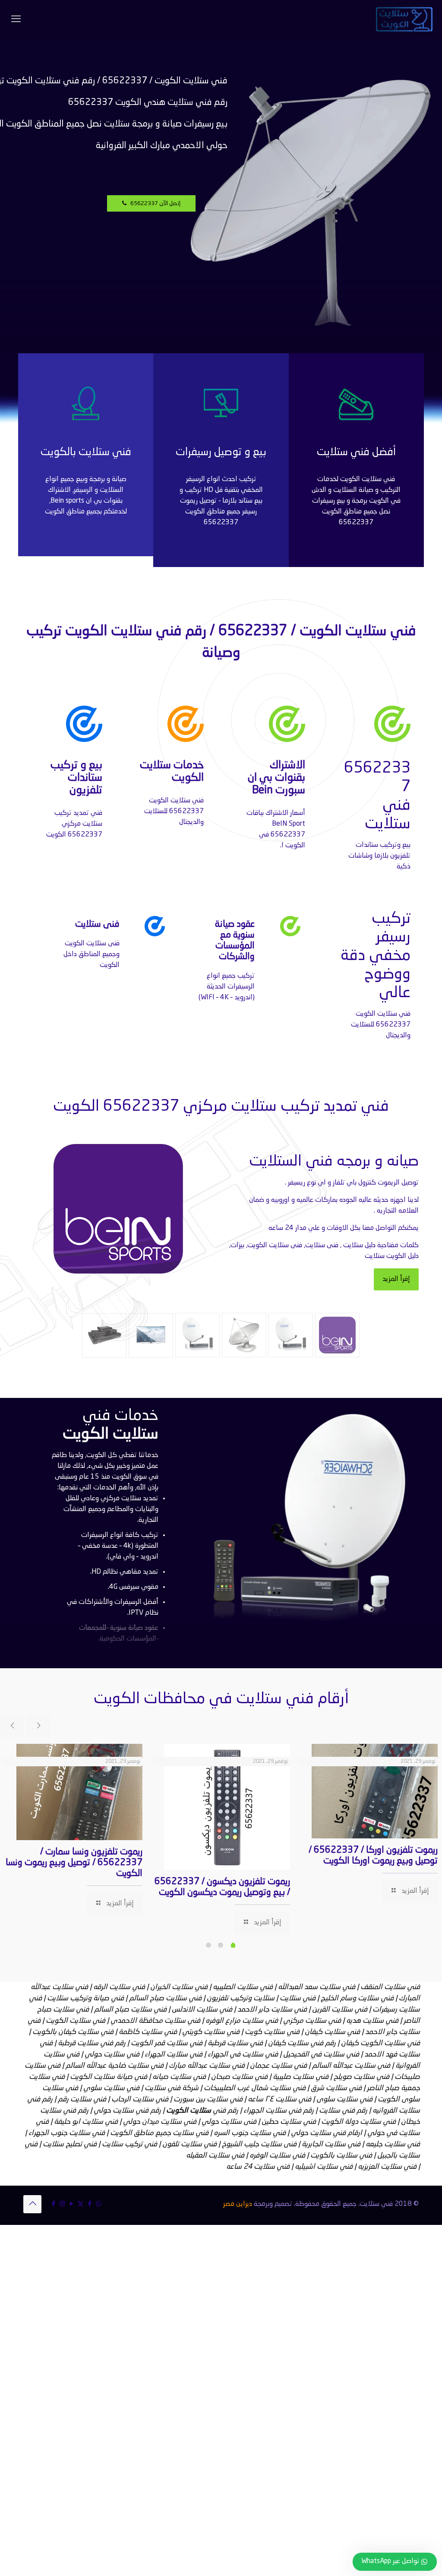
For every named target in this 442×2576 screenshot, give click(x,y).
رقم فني (202, 2111)
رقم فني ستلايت (343, 2111)
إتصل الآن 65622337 (153, 204)
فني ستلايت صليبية (301, 2077)
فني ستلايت (298, 1998)
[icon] (53, 2204)
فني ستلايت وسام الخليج (357, 1998)
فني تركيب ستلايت (129, 2144)
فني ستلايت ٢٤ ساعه (279, 2099)
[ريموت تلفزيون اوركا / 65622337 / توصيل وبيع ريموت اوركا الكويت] (375, 1791)
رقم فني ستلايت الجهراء (279, 2111)
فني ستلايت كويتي (211, 2032)
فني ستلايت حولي (112, 2055)
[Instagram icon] (62, 2204)
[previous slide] (12, 1726)
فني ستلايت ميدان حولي (160, 2122)
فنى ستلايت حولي (229, 2122)
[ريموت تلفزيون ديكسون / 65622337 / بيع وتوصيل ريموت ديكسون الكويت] (227, 1807)
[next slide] (38, 1726)
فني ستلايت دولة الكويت (358, 2122)
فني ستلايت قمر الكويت (167, 2043)
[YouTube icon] (71, 2204)
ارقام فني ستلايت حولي (327, 2133)
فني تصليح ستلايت (70, 2144)
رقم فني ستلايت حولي (127, 2111)
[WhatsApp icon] (99, 2204)
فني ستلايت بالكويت (341, 2156)
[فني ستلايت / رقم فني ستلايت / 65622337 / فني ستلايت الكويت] (404, 19)
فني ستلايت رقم (82, 2099)
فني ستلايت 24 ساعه (258, 2167)
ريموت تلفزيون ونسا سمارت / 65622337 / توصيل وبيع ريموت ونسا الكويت (74, 1863)
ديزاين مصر (238, 2204)
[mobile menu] (16, 19)
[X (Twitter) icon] (81, 2204)
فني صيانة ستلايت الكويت (109, 2077)
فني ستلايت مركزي (312, 2021)
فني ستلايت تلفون (189, 2144)
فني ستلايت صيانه (179, 2077)
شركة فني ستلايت (172, 2088)
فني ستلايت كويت (272, 2032)
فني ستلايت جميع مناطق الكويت (159, 2133)
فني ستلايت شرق (336, 2088)
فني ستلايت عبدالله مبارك (207, 2066)
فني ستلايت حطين (289, 2122)
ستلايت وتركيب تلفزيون (241, 1998)
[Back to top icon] (32, 2204)
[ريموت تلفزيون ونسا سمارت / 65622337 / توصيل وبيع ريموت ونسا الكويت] (79, 1792)
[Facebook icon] (90, 2204)
